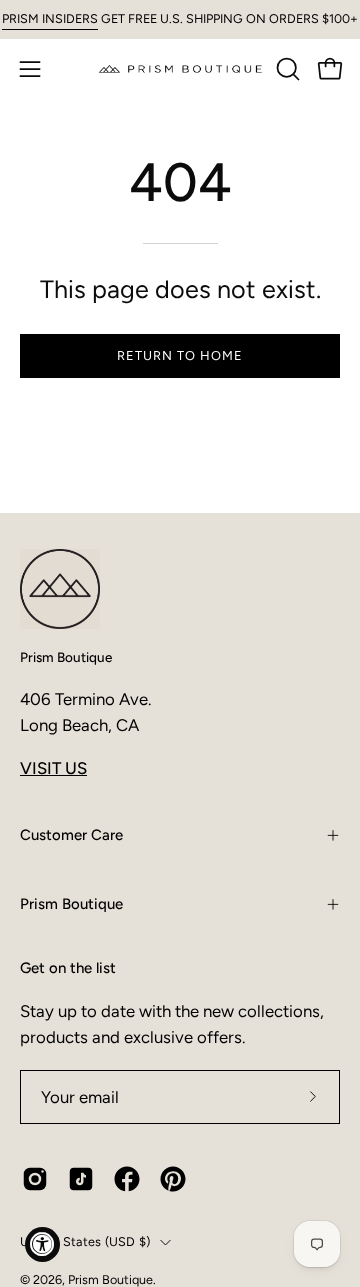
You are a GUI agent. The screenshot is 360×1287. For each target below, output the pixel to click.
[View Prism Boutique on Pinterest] (173, 1179)
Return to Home (179, 355)
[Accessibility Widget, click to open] (42, 1244)
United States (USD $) (85, 1241)
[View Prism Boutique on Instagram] (35, 1179)
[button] (286, 69)
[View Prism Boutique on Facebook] (127, 1179)
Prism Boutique (66, 657)
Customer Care (71, 835)
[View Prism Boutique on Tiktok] (81, 1179)
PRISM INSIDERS (50, 18)
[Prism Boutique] (180, 68)
